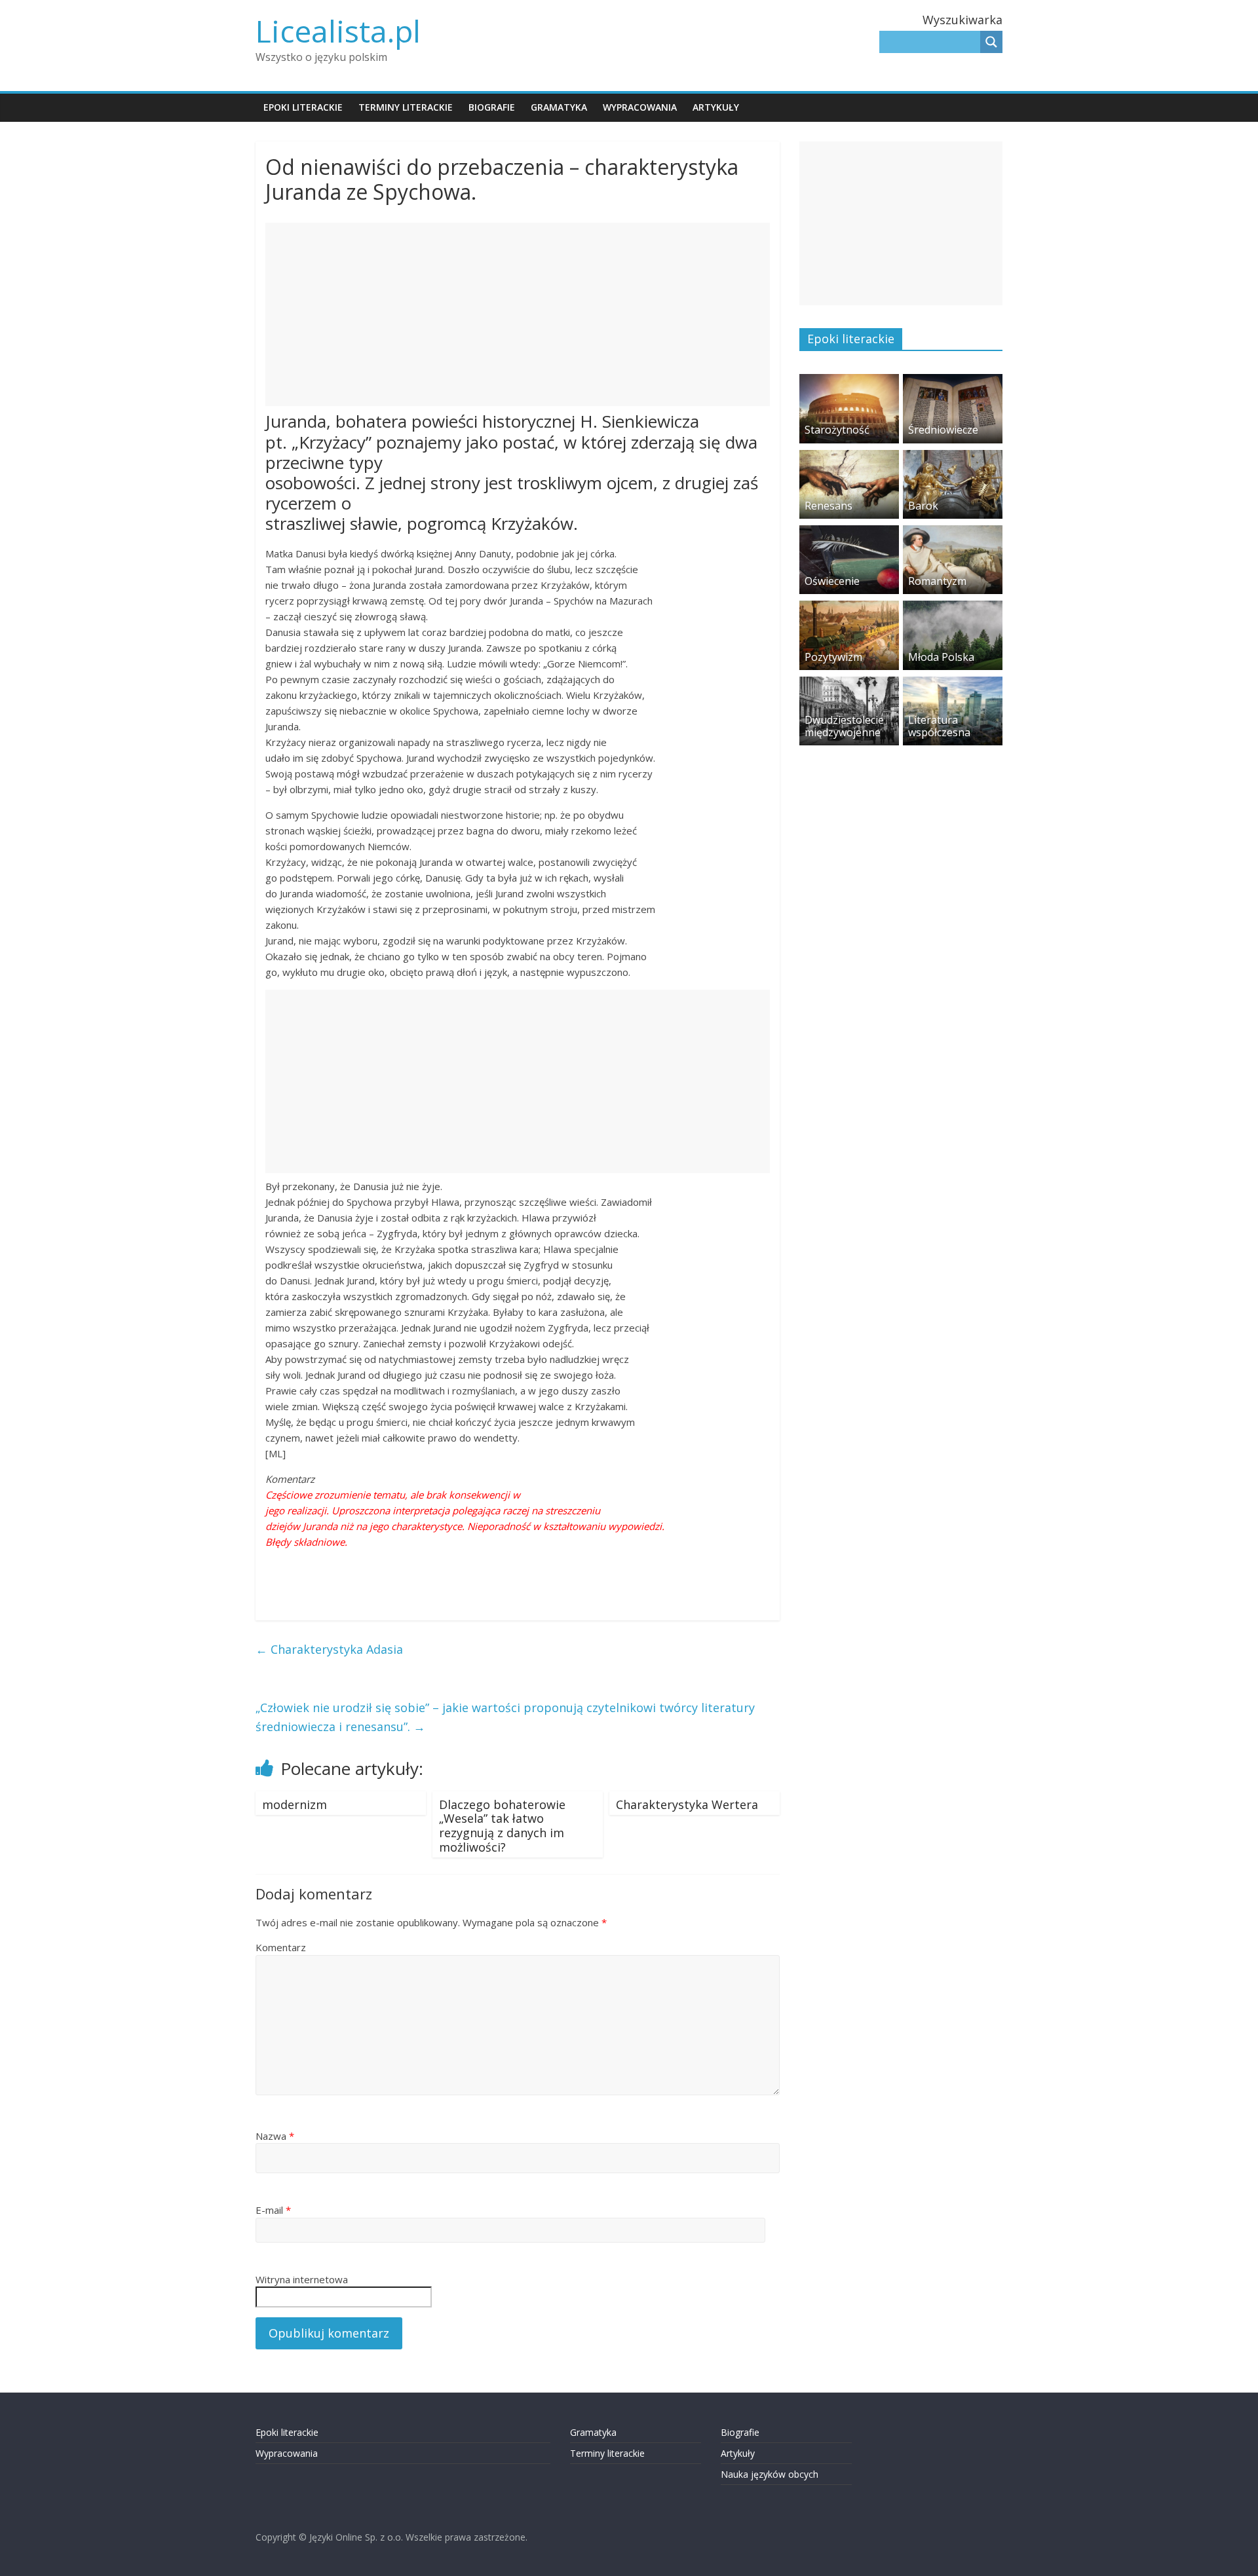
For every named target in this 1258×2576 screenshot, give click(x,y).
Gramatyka (559, 107)
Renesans (829, 506)
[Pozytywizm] (849, 607)
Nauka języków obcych (770, 2474)
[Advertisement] (518, 314)
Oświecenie (832, 581)
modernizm (295, 1804)
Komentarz (281, 1947)
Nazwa (275, 2136)
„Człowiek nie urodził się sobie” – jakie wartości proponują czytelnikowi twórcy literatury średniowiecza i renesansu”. (505, 1717)
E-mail (273, 2210)
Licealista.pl (338, 31)
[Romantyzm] (953, 532)
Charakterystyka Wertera (687, 1804)
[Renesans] (849, 457)
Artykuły (716, 107)
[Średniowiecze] (953, 381)
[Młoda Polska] (953, 607)
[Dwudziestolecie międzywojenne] (849, 683)
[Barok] (953, 457)
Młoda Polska (941, 657)
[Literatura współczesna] (953, 683)
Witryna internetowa (302, 2279)
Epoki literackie (303, 107)
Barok (923, 506)
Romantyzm (937, 581)
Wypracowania (640, 107)
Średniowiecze (943, 430)
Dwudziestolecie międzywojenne (844, 726)
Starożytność (837, 430)
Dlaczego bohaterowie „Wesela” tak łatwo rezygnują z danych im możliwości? (502, 1826)
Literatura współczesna (939, 726)
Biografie (492, 107)
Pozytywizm (833, 657)
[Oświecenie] (849, 532)
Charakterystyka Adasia (329, 1649)
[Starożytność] (849, 381)
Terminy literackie (406, 107)
